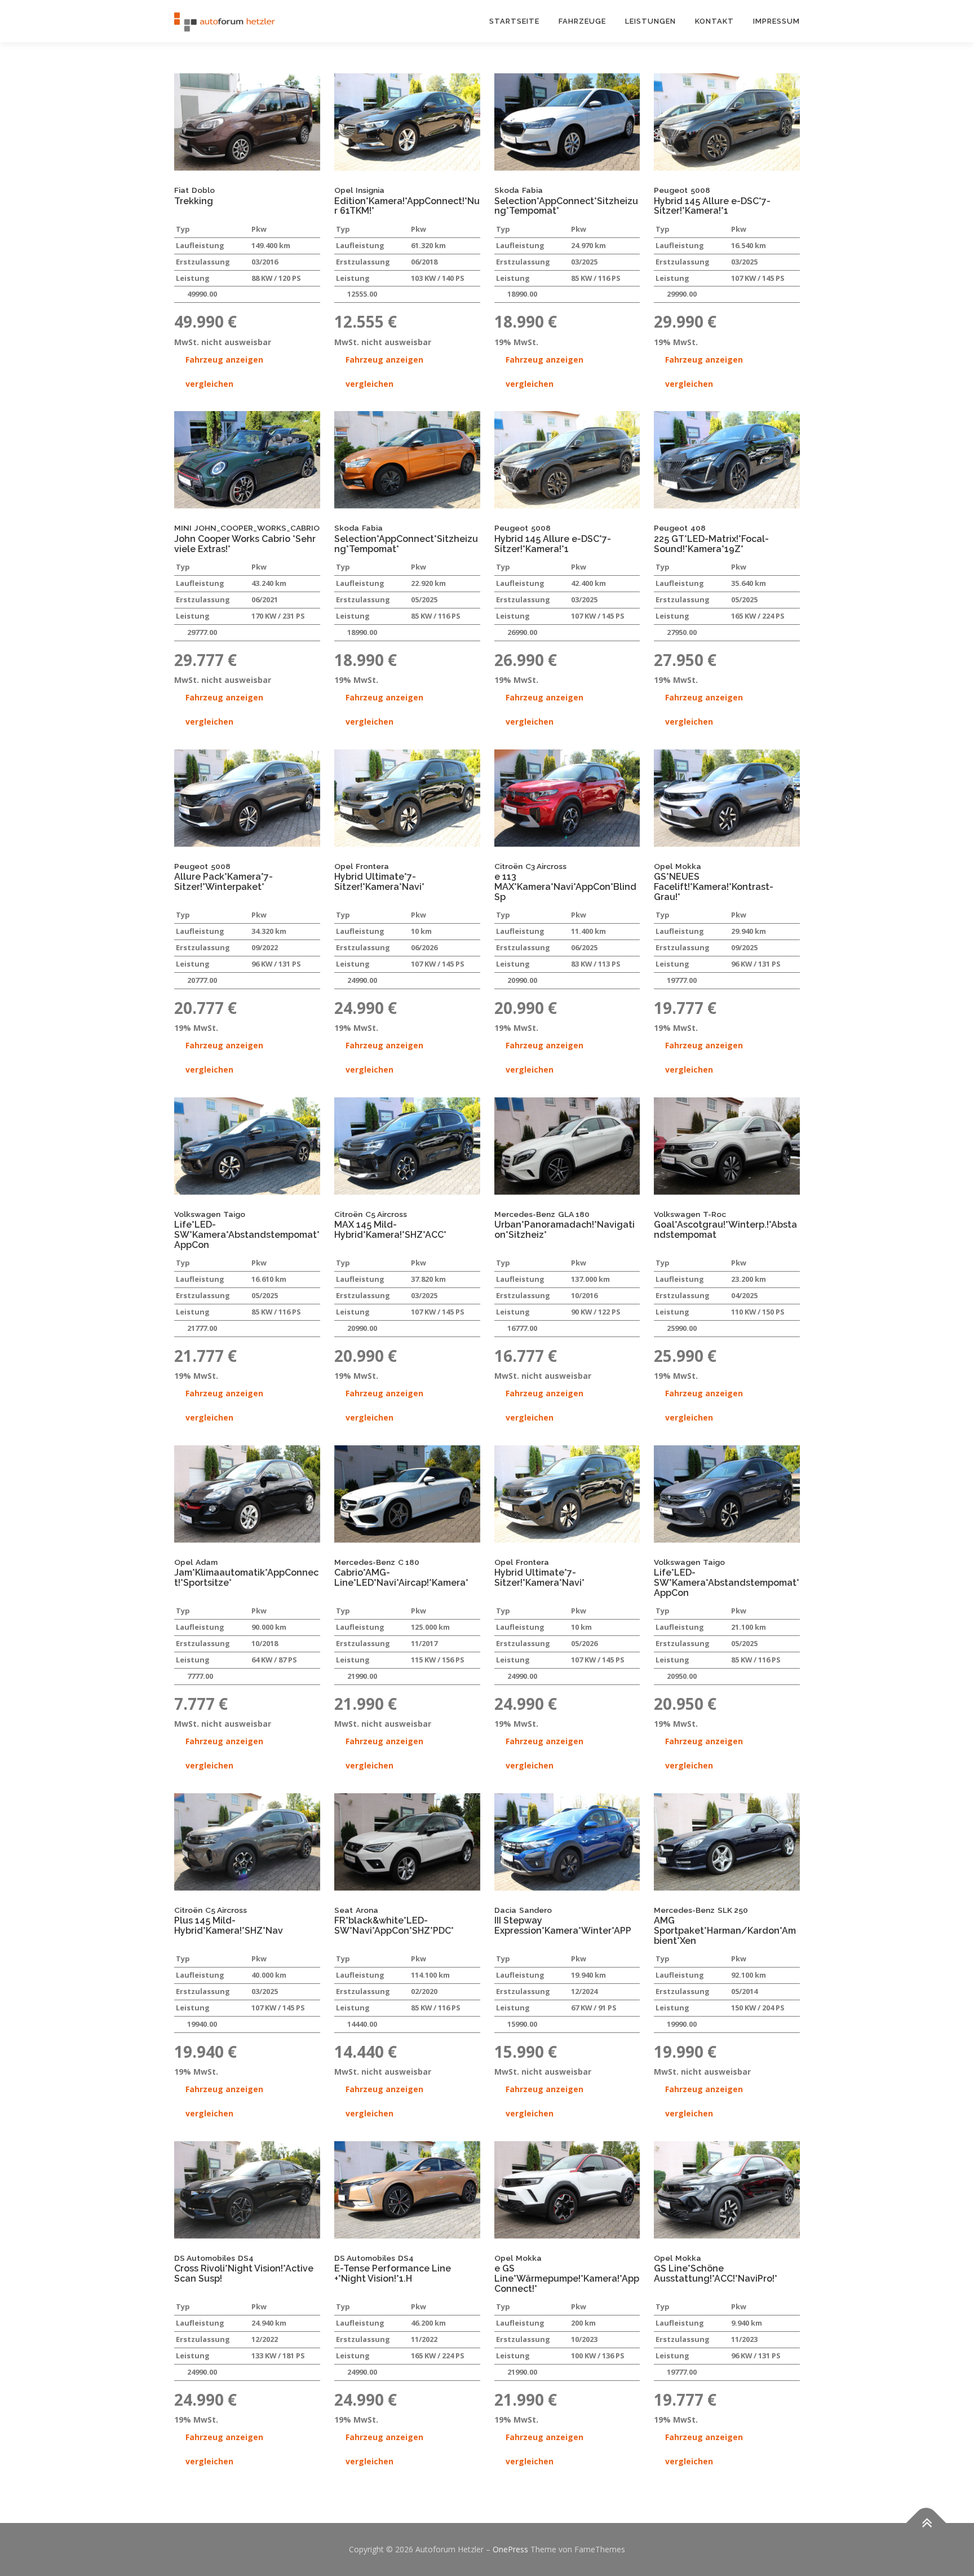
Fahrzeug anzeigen (224, 360)
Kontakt (714, 21)
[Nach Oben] (926, 2523)
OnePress (510, 2549)
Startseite (514, 21)
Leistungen (650, 21)
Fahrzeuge (582, 21)
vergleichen (209, 384)
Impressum (776, 21)
